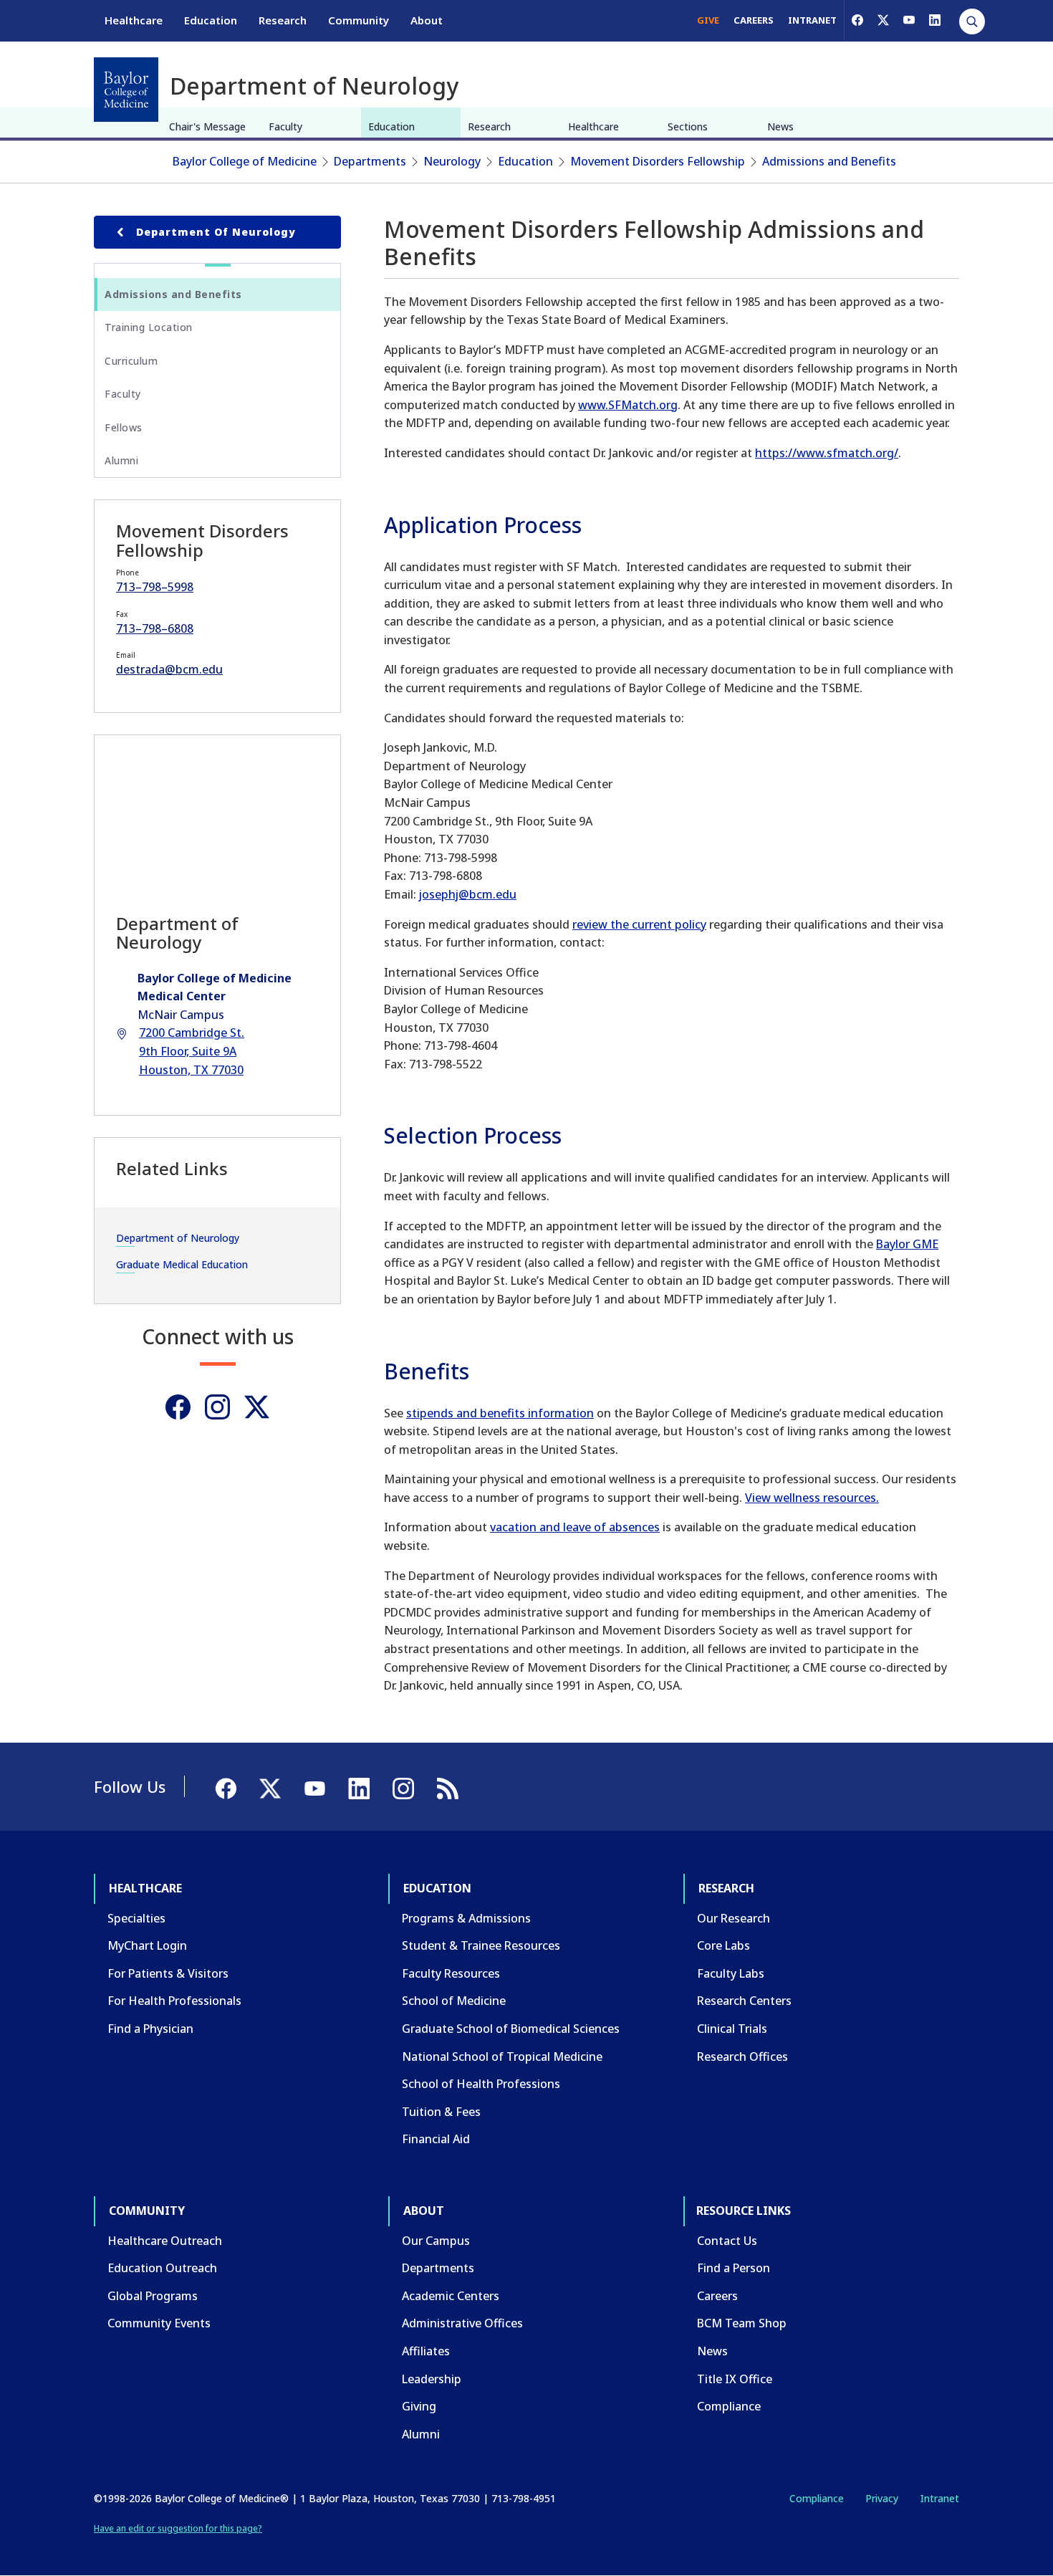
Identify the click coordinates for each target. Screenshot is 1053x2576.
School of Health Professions (481, 2084)
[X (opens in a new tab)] (883, 20)
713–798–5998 (155, 587)
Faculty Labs (731, 1973)
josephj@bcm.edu (468, 894)
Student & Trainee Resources (481, 1945)
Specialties (136, 1918)
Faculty (285, 126)
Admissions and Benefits (829, 161)
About (427, 20)
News (780, 126)
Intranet (939, 2498)
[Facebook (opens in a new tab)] (857, 20)
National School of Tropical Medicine (502, 2057)
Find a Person (734, 2268)
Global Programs (153, 2296)
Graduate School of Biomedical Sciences (511, 2029)
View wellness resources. (812, 1498)
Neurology (452, 161)
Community (359, 20)
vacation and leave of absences (575, 1527)
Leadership (432, 2379)
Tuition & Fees (441, 2112)
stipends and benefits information (500, 1413)
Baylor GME (907, 1244)
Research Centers (744, 2001)
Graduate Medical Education (182, 1264)
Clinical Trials (732, 2029)
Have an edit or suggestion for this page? (178, 2528)
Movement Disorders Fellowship (658, 161)
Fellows (124, 427)
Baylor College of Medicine (245, 161)
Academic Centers (451, 2296)
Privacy (882, 2498)
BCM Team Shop (742, 2323)
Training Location (149, 327)
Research (283, 20)
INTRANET (812, 20)
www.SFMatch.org (628, 405)
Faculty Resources (451, 1973)
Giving (419, 2406)
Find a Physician (150, 2029)
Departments (370, 161)
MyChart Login (147, 1945)
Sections (688, 126)
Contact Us (727, 2241)
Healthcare (134, 20)
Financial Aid (436, 2139)
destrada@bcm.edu (169, 669)
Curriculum (131, 361)
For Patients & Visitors (168, 1973)
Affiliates (426, 2351)
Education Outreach (162, 2268)
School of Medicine (454, 2001)
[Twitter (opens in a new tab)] (257, 1407)
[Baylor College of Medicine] (126, 90)
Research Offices (742, 2057)
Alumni (121, 460)
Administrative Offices (462, 2323)
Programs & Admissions (466, 1918)
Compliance (729, 2406)
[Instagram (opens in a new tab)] (217, 1407)
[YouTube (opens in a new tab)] (909, 20)
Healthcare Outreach (165, 2241)
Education (211, 20)
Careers (717, 2296)
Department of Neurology (216, 232)
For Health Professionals (174, 2001)
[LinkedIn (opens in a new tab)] (935, 20)
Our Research (734, 1918)
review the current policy (639, 924)
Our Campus (436, 2241)
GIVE (708, 20)
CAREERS (754, 20)
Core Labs (723, 1945)
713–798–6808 (155, 628)
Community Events (159, 2323)
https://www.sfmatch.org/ (827, 453)
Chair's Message (207, 126)
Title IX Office (735, 2379)
